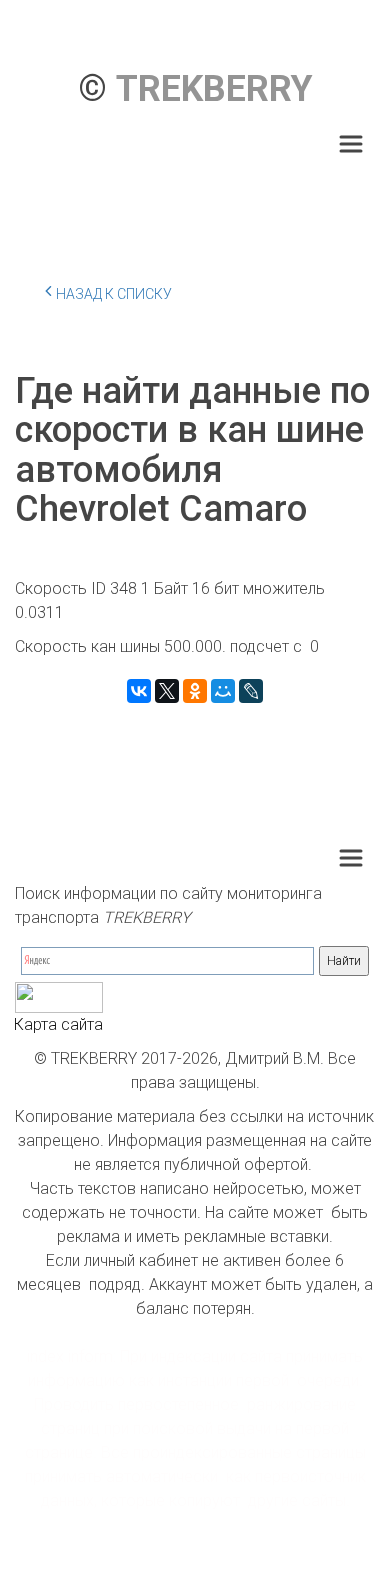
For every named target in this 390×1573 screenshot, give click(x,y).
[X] (167, 691)
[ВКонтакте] (139, 691)
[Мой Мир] (223, 691)
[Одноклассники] (195, 691)
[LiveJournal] (251, 691)
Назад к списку (114, 294)
